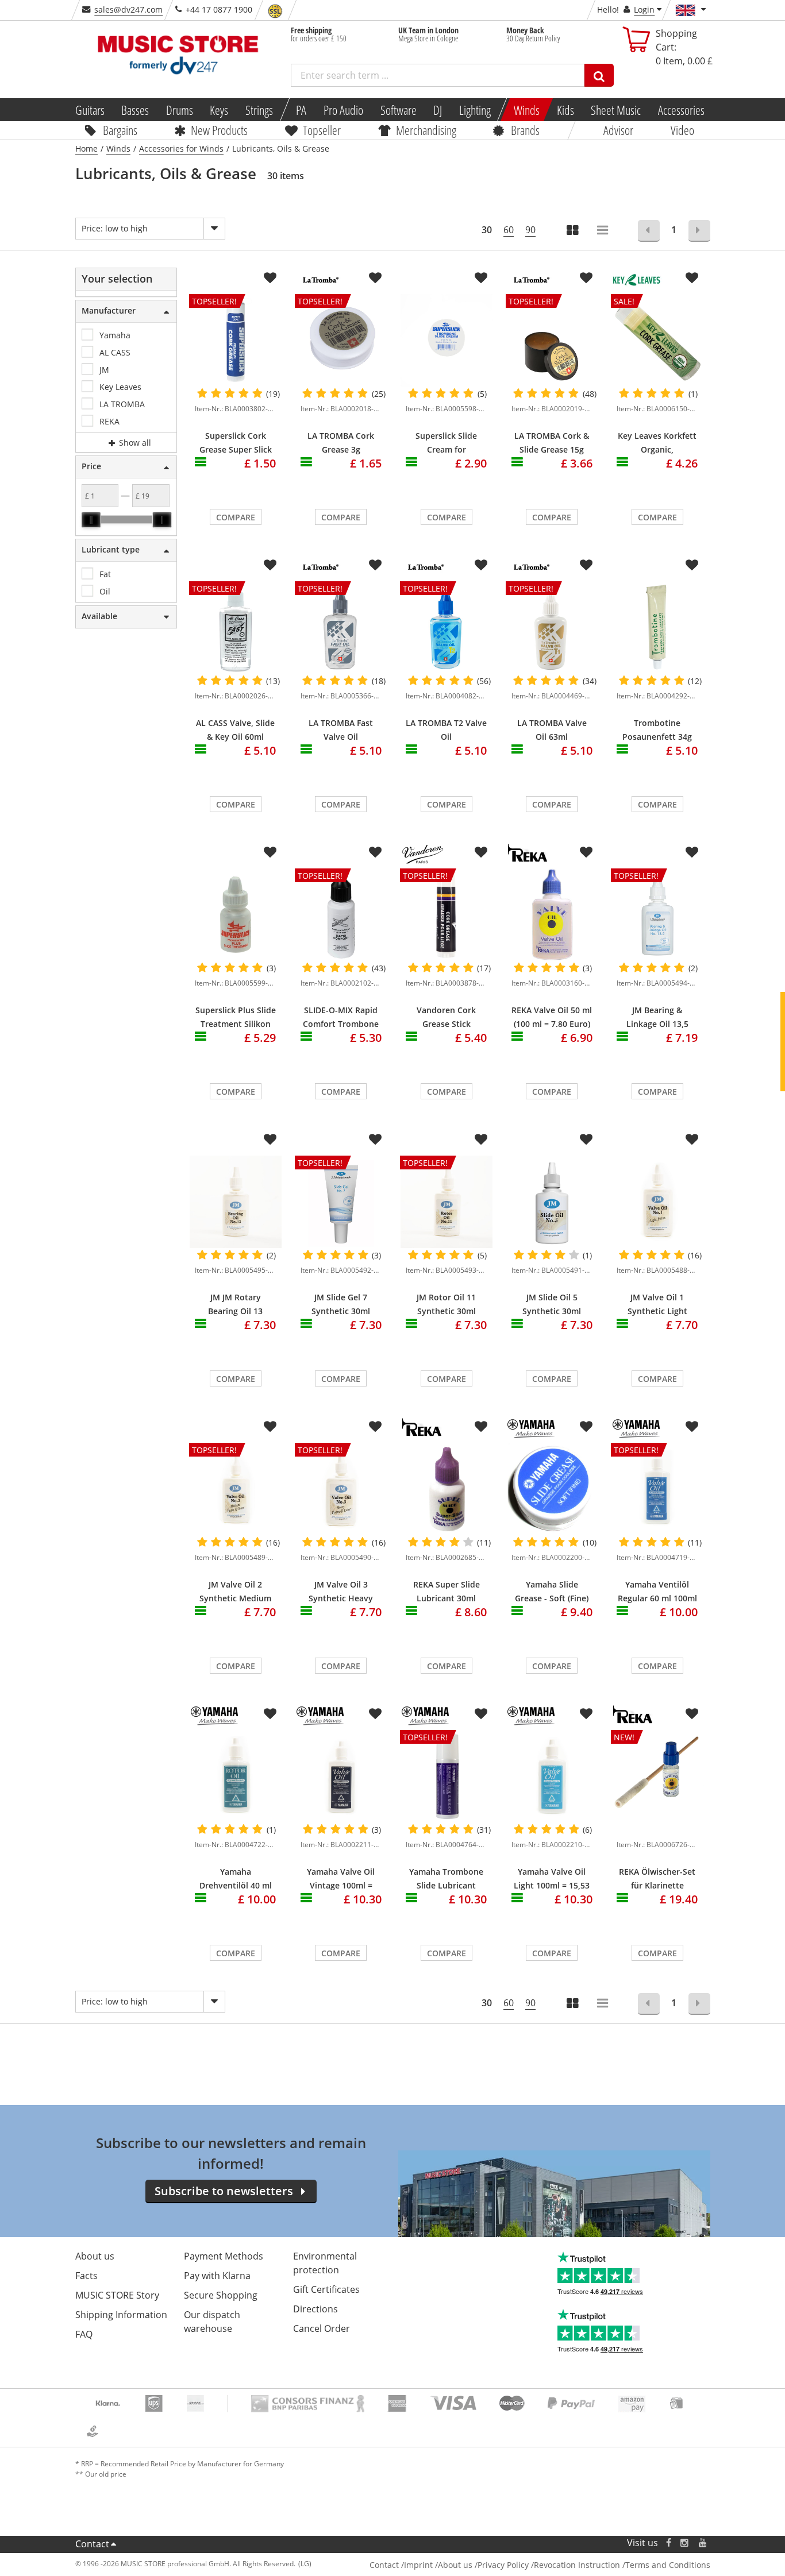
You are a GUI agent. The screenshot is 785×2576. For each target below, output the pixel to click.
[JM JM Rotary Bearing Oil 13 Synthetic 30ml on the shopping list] (270, 1140)
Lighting (475, 110)
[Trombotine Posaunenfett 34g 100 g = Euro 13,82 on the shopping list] (692, 565)
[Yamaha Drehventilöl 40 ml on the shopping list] (270, 1714)
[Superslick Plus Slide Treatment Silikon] (236, 915)
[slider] (91, 520)
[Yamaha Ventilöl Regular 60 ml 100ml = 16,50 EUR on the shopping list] (692, 1427)
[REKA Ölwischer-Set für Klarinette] (657, 1827)
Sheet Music (616, 110)
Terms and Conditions (668, 2565)
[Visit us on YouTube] (703, 2543)
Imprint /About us (438, 2565)
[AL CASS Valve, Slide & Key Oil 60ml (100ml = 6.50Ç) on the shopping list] (270, 565)
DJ (438, 110)
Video (682, 130)
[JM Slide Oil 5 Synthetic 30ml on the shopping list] (586, 1140)
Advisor (618, 130)
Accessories (681, 110)
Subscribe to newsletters (224, 2191)
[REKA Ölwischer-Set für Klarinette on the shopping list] (692, 1714)
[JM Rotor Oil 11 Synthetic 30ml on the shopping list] (481, 1140)
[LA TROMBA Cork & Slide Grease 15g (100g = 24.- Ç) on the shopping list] (586, 278)
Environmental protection (325, 2263)
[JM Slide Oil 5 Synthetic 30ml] (552, 1202)
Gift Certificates (326, 2289)
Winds (527, 110)
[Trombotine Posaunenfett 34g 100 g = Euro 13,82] (657, 627)
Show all (134, 443)
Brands (525, 130)
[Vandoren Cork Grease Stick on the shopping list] (481, 852)
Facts (86, 2276)
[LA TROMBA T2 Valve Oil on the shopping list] (481, 565)
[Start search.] (599, 75)
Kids (565, 110)
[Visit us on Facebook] (668, 2543)
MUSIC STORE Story (117, 2295)
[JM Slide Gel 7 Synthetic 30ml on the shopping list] (375, 1140)
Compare (236, 517)
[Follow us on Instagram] (685, 2543)
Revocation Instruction (577, 2565)
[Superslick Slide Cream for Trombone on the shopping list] (481, 278)
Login (644, 9)
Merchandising (426, 130)
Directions (315, 2309)
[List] (603, 231)
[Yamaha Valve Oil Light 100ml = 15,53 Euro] (552, 1776)
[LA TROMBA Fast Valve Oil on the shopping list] (375, 565)
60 (509, 230)
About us (95, 2256)
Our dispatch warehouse (212, 2322)
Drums (180, 110)
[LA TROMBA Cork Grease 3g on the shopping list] (375, 278)
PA (301, 110)
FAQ (84, 2334)
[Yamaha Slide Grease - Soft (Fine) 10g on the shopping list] (586, 1427)
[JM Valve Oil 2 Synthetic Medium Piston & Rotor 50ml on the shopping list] (270, 1427)
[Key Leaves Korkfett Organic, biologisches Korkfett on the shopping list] (692, 278)
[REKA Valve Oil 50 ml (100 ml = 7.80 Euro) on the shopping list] (586, 852)
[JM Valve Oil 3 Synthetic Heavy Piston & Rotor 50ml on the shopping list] (375, 1427)
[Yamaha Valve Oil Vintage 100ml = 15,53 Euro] (341, 1776)
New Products (219, 130)
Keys (219, 110)
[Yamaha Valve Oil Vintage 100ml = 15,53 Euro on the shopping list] (375, 1714)
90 (530, 230)
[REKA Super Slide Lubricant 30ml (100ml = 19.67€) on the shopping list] (481, 1427)
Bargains (120, 130)
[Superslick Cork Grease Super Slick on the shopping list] (270, 278)
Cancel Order (322, 2328)
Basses (135, 110)
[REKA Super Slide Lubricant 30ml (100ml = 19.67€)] (447, 1489)
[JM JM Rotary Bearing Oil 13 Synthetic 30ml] (236, 1202)
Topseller (322, 130)
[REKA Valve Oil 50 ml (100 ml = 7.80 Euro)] (552, 915)
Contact (92, 2544)
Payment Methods (224, 2256)
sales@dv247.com (128, 9)
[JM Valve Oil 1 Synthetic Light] (657, 1202)
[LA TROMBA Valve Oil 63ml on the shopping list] (586, 565)
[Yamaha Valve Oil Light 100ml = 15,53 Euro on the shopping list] (586, 1714)
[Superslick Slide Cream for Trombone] (447, 340)
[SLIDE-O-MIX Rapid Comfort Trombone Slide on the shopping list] (375, 852)
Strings (259, 110)
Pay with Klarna (217, 2276)
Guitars (89, 110)
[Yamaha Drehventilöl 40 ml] (236, 1776)
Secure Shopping (221, 2295)
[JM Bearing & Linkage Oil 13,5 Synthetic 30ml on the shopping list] (692, 852)
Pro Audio (343, 110)
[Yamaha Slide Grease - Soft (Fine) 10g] (552, 1489)
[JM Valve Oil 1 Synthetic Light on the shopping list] (692, 1140)
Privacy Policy (503, 2565)
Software (398, 110)
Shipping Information (121, 2315)
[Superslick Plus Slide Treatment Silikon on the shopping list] (270, 852)
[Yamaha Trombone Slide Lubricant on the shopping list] (481, 1714)
